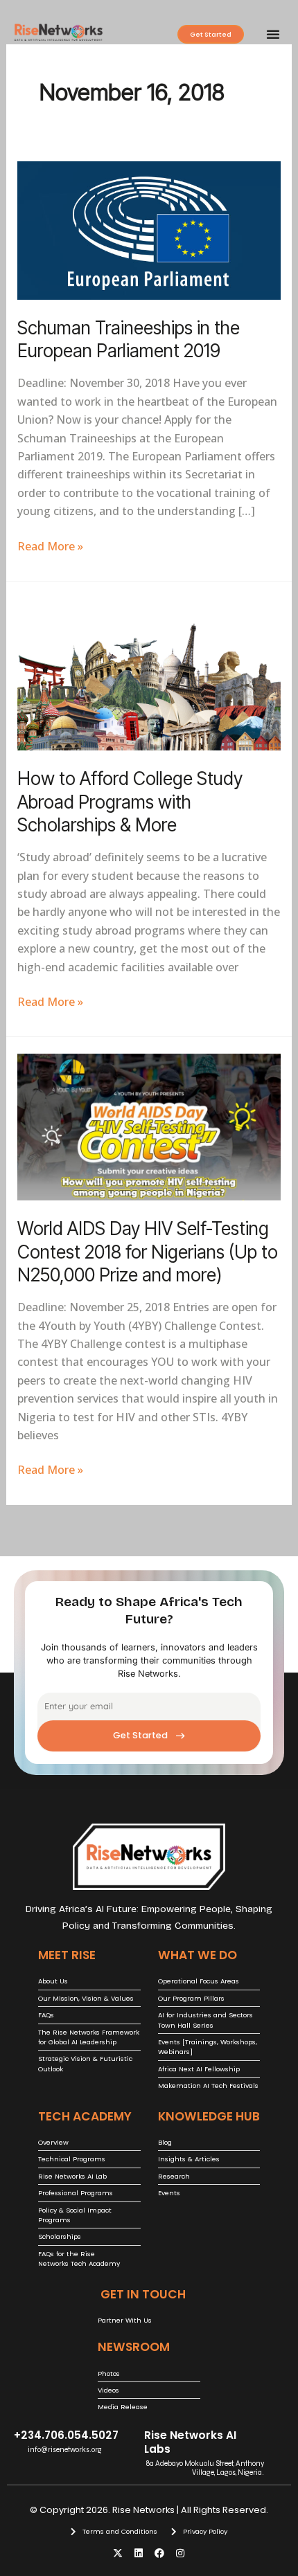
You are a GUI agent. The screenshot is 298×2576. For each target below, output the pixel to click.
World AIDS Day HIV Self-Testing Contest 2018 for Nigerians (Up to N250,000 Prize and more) (148, 1252)
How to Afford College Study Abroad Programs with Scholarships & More (130, 802)
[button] (273, 34)
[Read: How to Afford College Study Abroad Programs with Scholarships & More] (149, 673)
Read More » (50, 546)
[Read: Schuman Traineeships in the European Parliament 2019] (149, 229)
